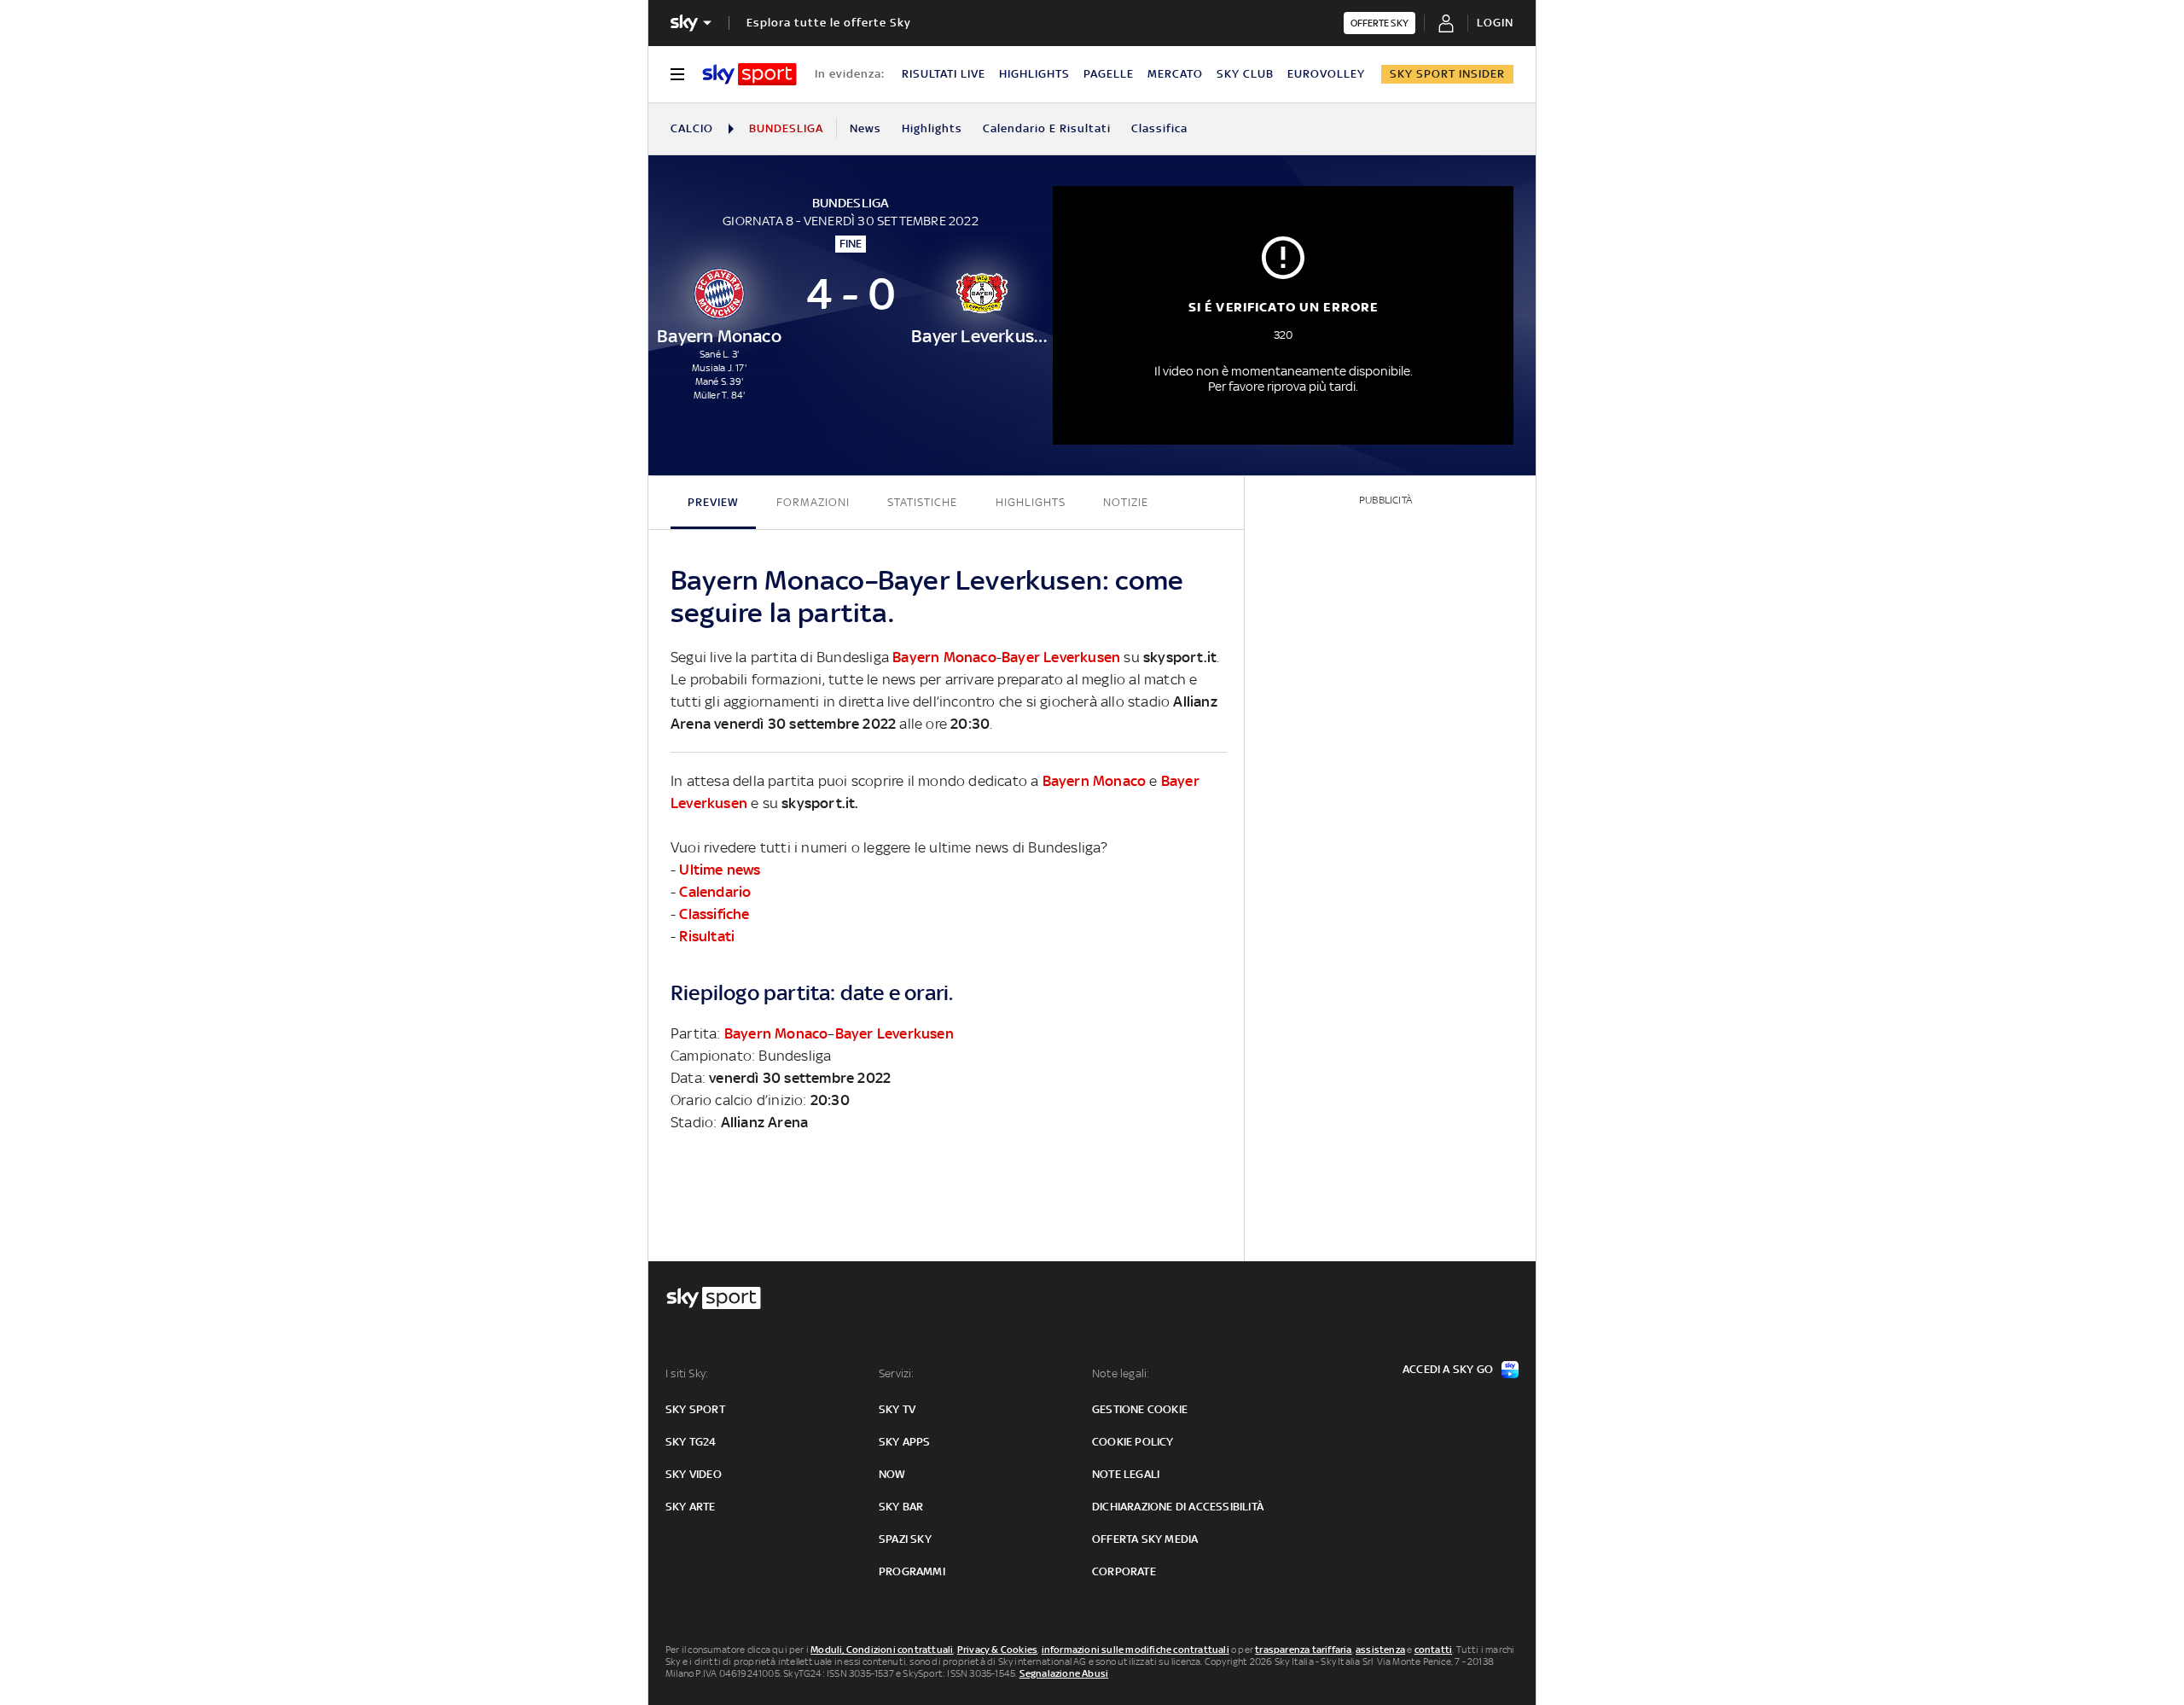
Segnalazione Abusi (1064, 1673)
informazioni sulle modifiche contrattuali (1136, 1650)
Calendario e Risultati (1047, 128)
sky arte (691, 1507)
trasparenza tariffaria (1303, 1650)
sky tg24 (691, 1442)
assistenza (1380, 1650)
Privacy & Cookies (997, 1650)
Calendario (715, 892)
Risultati (707, 936)
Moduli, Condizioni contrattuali (882, 1650)
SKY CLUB (1245, 74)
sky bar (901, 1507)
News (865, 128)
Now (892, 1474)
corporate (1124, 1571)
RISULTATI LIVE (944, 74)
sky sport (695, 1409)
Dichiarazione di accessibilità (1178, 1507)
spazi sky (905, 1539)
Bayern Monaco (944, 657)
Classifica (1159, 128)
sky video (694, 1474)
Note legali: (1121, 1373)
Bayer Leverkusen (1061, 657)
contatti (1434, 1650)
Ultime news (720, 870)
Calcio (692, 128)
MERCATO (1175, 74)
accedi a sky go (1448, 1369)
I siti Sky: (687, 1373)
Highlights (932, 128)
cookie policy (1133, 1442)
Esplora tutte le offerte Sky (829, 23)
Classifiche (714, 914)
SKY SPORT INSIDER (1447, 74)
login (1495, 23)
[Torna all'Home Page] (749, 74)
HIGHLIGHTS (1034, 74)
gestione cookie (1140, 1409)
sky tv (897, 1409)
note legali (1126, 1474)
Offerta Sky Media (1145, 1539)
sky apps (905, 1442)
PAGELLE (1109, 74)
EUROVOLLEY (1326, 74)
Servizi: (897, 1373)
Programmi (912, 1571)
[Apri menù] (677, 74)
